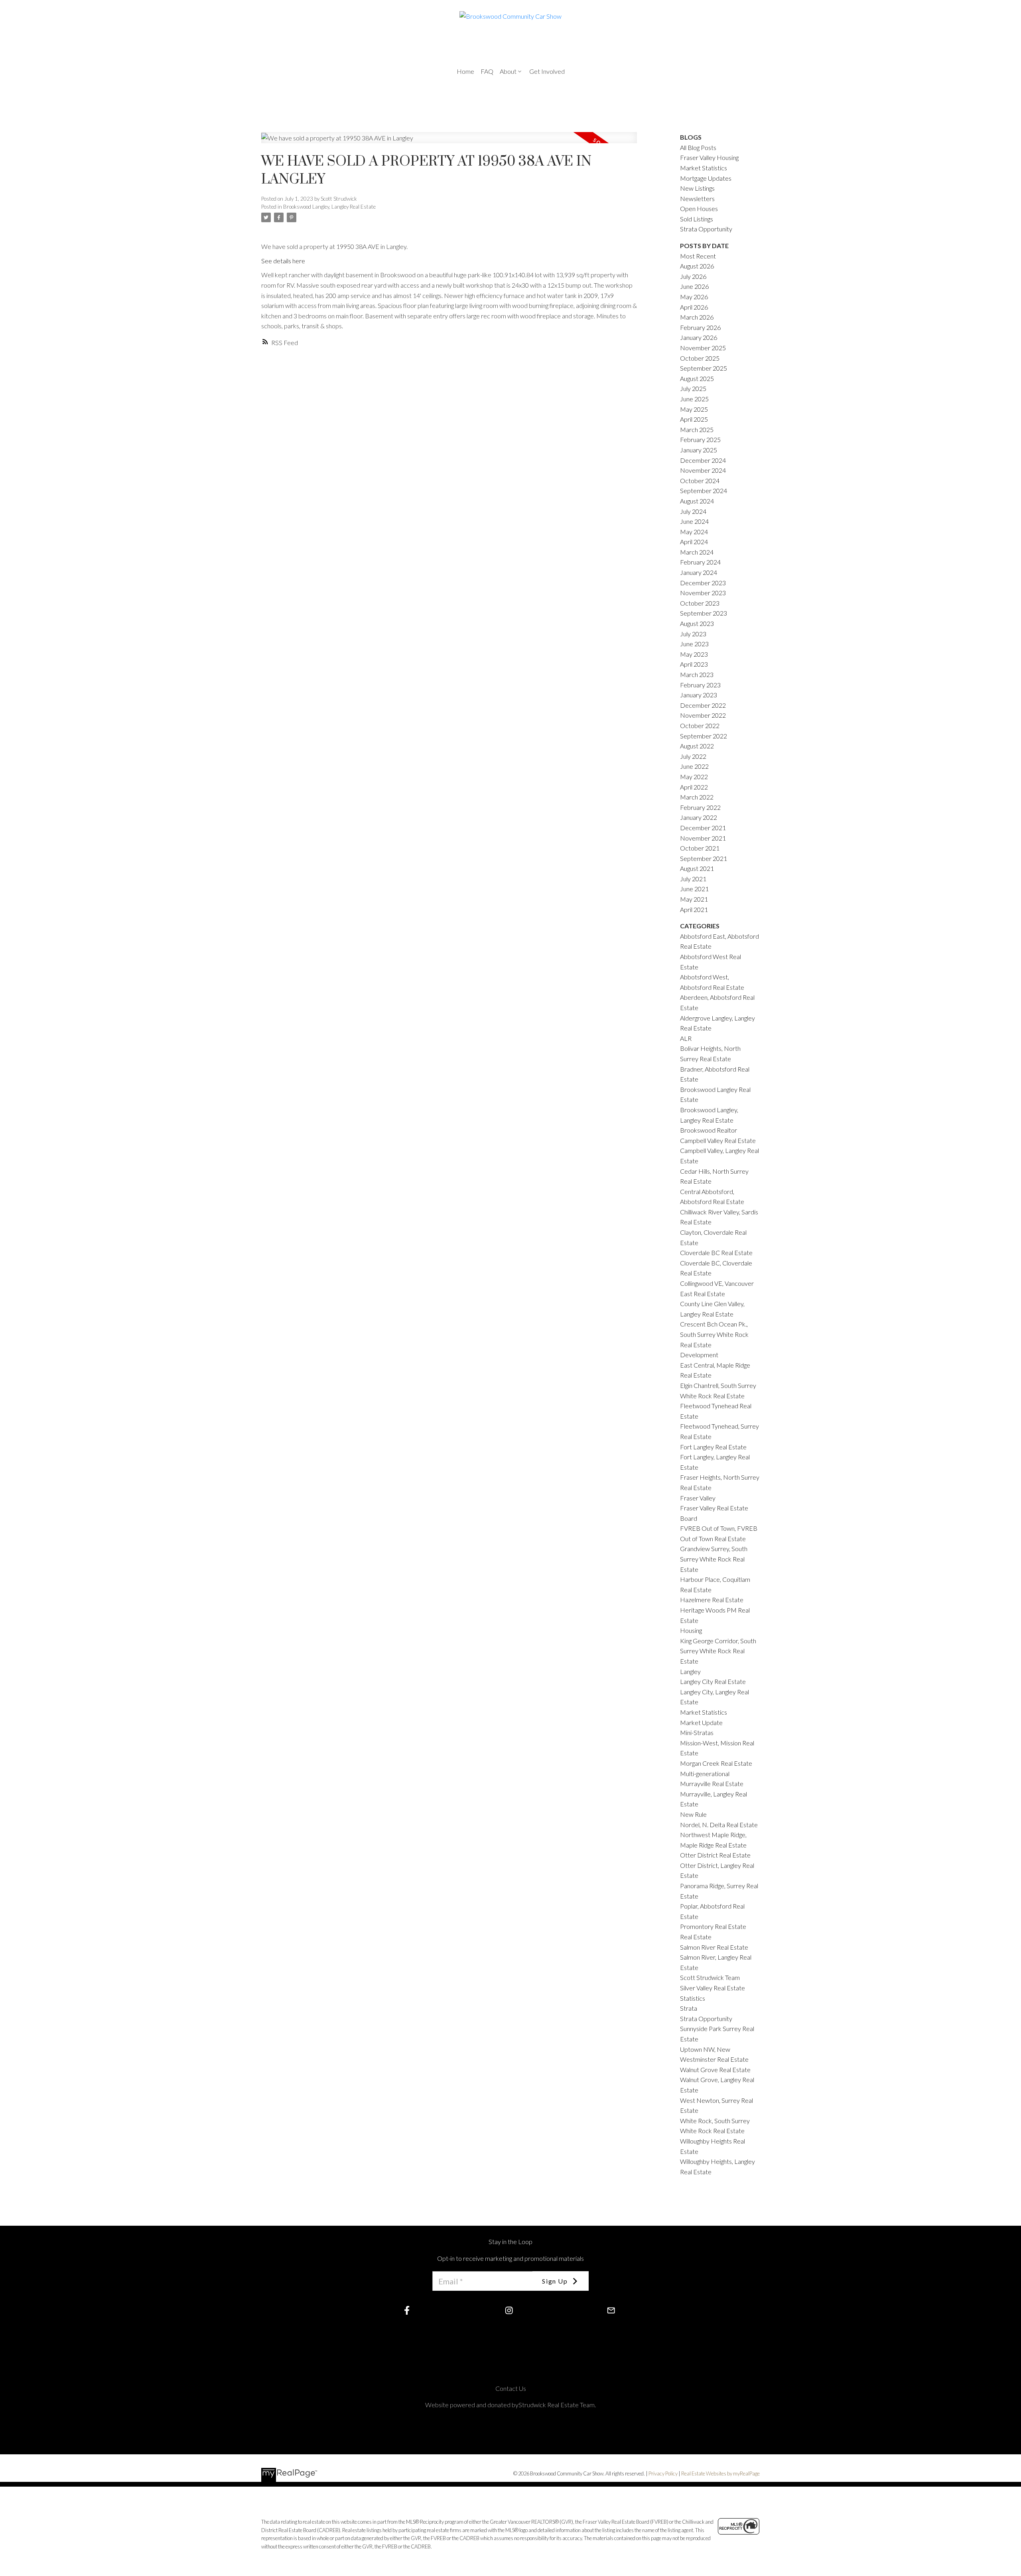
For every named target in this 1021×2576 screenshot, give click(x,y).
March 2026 (697, 317)
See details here (283, 261)
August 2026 (697, 266)
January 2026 (699, 337)
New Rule (693, 1814)
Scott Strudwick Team (710, 1977)
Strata (689, 2008)
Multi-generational (705, 1774)
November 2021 (703, 838)
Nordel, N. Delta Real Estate (719, 1825)
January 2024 (699, 572)
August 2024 (697, 501)
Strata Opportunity (706, 229)
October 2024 (700, 481)
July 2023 (693, 634)
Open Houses (699, 208)
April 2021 (694, 909)
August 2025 (697, 378)
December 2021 (703, 828)
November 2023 (703, 593)
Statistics (693, 1998)
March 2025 (697, 429)
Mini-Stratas (697, 1732)
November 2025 (703, 348)
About (508, 71)
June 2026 (694, 286)
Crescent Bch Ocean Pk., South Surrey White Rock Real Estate (714, 1334)
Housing (691, 1630)
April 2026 (694, 307)
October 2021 (700, 848)
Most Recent (698, 256)
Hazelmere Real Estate (712, 1600)
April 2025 (694, 419)
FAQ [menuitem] (487, 71)
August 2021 (697, 868)
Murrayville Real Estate (712, 1783)
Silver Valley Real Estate (713, 1988)
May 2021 (694, 899)
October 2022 (700, 725)
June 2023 (694, 644)
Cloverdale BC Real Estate (716, 1252)
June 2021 (694, 889)
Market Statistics (704, 1712)
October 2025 (700, 358)
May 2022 (694, 777)
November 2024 (703, 470)
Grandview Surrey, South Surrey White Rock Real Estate (714, 1559)
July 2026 (693, 276)
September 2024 (704, 491)
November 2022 (703, 715)
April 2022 (694, 787)
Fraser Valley (698, 1498)
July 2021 (693, 879)
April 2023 (694, 664)
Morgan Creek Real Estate (716, 1763)
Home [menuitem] (465, 71)
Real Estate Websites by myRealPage (720, 2473)
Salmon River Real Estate (714, 1947)
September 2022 (704, 736)
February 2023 (700, 685)
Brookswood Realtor (709, 1130)
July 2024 (693, 511)
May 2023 (694, 654)
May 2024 (694, 532)
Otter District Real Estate (715, 1855)
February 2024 (700, 562)
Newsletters (697, 198)
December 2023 (703, 583)
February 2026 (700, 327)
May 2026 (694, 297)
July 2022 (693, 756)
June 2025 (694, 399)
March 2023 (697, 674)
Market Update (701, 1722)
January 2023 (699, 695)
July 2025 (693, 388)
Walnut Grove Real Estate (715, 2070)
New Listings (697, 188)
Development (699, 1355)
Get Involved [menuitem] (547, 71)
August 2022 (697, 746)
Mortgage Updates (706, 178)
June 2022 (694, 766)
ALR (686, 1038)
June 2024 (694, 521)
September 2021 (704, 858)
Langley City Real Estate (713, 1681)
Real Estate (696, 1937)
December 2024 (703, 460)
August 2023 (697, 623)
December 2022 (703, 705)
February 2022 (700, 807)
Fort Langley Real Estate (713, 1447)
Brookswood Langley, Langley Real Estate (329, 207)
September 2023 (704, 613)
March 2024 (697, 552)
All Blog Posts (698, 147)
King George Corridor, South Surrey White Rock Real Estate (718, 1651)
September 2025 (704, 368)
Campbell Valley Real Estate (718, 1140)
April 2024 (694, 542)
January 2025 (699, 450)
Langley (690, 1671)
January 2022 (699, 817)
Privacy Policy (663, 2473)
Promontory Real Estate (713, 1926)
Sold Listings (697, 219)
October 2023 (700, 603)
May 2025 (694, 409)
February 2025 (700, 439)
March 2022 (697, 797)
